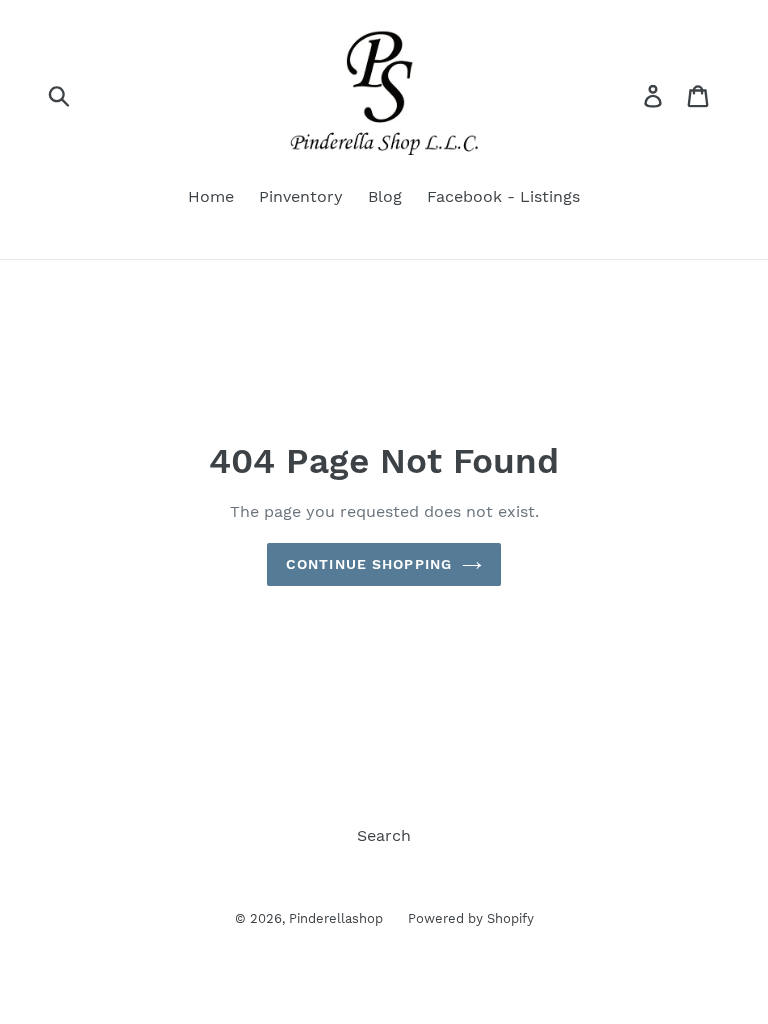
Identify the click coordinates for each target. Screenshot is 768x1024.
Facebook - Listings (503, 196)
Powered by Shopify (471, 918)
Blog (385, 196)
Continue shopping (369, 564)
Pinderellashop (336, 918)
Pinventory (301, 196)
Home (211, 196)
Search (384, 835)
